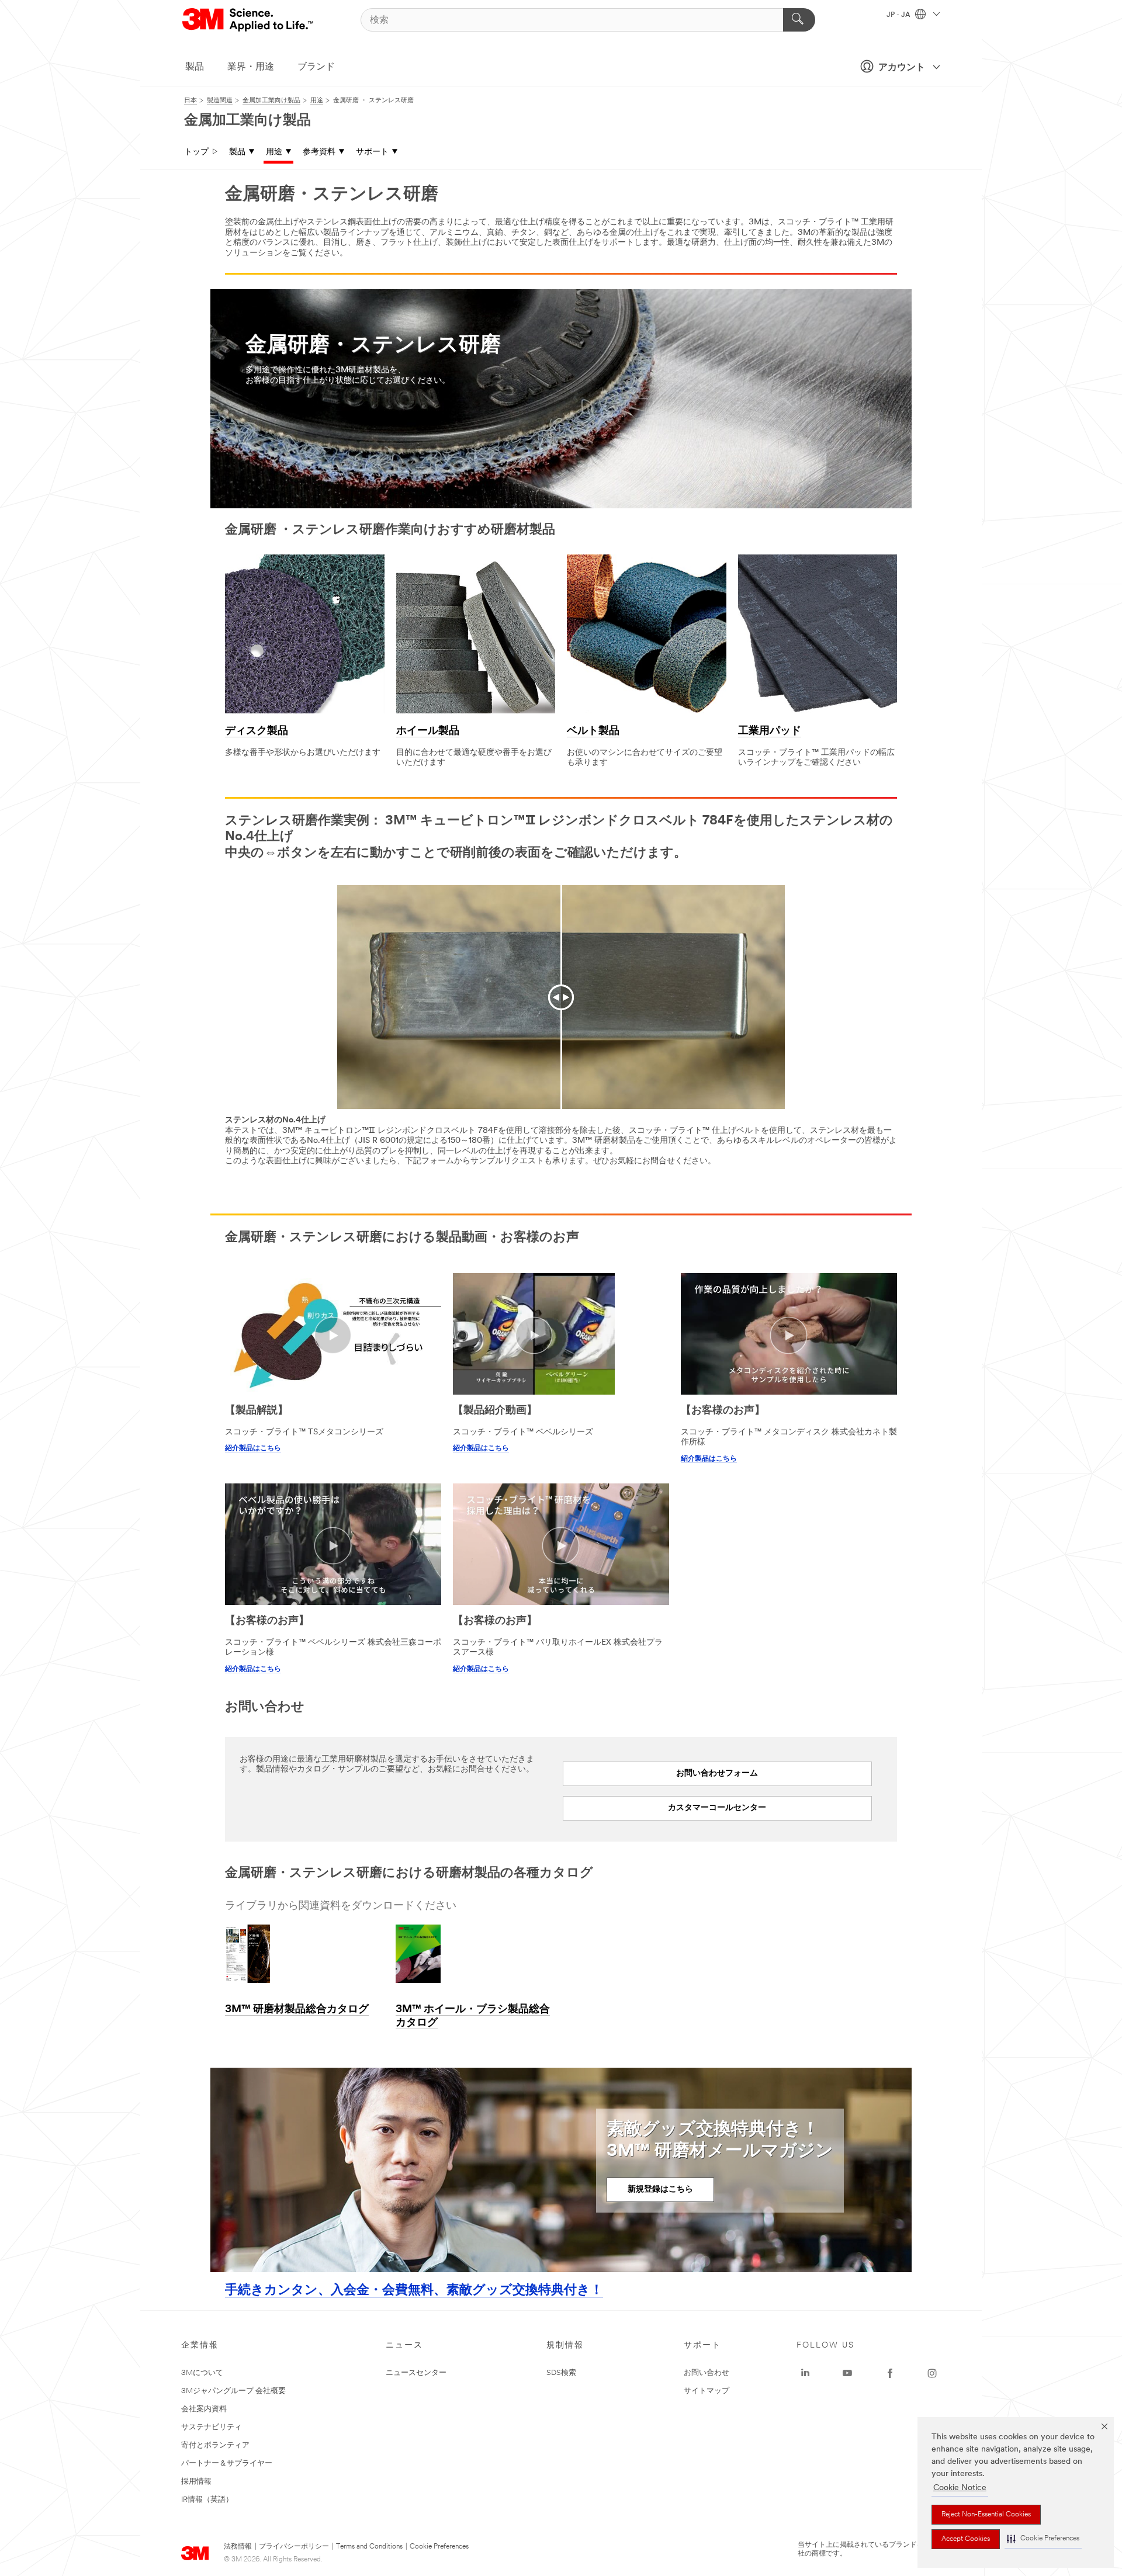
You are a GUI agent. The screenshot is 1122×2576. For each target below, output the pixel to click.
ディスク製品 (257, 731)
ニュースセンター (416, 2373)
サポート (372, 152)
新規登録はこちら (660, 2190)
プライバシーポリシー (294, 2547)
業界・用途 (251, 67)
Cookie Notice (960, 2488)
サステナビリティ (212, 2427)
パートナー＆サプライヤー (227, 2464)
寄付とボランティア (215, 2445)
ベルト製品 (593, 731)
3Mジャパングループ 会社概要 (233, 2391)
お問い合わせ (707, 2373)
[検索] (799, 20)
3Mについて (202, 2373)
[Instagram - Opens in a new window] (932, 2373)
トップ (196, 152)
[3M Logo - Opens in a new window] (249, 20)
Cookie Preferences (439, 2547)
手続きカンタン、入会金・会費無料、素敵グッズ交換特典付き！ (414, 2291)
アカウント (902, 68)
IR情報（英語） (207, 2500)
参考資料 (319, 152)
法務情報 (238, 2547)
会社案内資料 (204, 2409)
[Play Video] (333, 1335)
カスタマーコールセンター (717, 1808)
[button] (1043, 2539)
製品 (195, 67)
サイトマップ (707, 2391)
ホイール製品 (428, 731)
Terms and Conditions (369, 2547)
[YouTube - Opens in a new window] (847, 2373)
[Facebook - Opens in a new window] (890, 2373)
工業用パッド (770, 731)
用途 (274, 152)
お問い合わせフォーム (717, 1774)
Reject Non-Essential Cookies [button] (986, 2515)
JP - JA (899, 15)
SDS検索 (561, 2373)
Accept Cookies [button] (966, 2539)
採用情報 (196, 2482)
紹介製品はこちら (253, 1448)
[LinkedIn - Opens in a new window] (805, 2373)
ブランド (316, 67)
